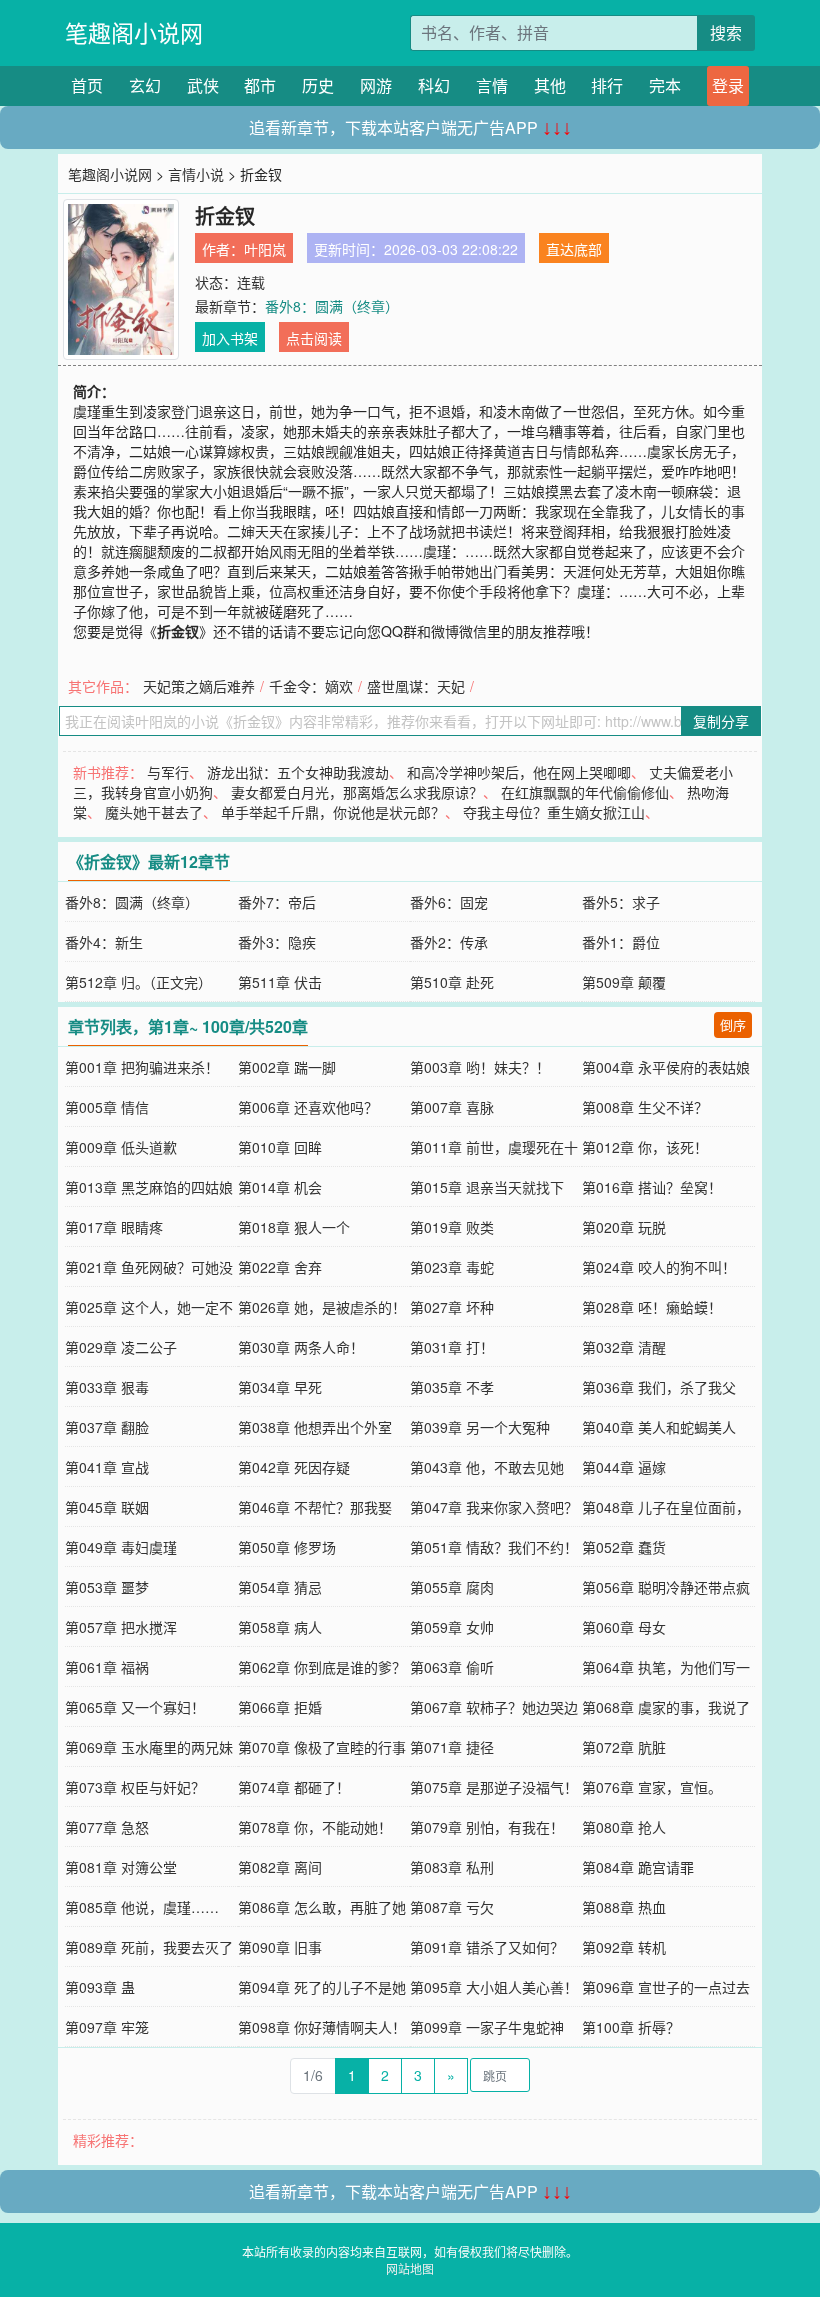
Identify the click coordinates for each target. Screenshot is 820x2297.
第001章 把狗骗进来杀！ (142, 1067)
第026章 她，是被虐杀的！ (322, 1307)
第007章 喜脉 (452, 1107)
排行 (607, 85)
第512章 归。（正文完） (138, 982)
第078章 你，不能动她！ (315, 1827)
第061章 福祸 (107, 1667)
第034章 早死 (280, 1387)
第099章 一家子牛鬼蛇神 (487, 2027)
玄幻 (145, 85)
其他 (550, 85)
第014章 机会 (280, 1187)
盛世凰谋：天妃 (416, 686)
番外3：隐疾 (277, 942)
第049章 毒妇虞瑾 (121, 1547)
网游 (376, 85)
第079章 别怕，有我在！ (487, 1827)
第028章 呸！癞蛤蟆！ (652, 1307)
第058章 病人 (280, 1627)
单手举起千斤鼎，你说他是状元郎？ (333, 812)
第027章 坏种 (452, 1307)
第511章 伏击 (280, 982)
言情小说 (196, 174)
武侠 (203, 85)
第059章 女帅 (452, 1627)
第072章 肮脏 (624, 1747)
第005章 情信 (107, 1107)
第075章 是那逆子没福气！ (494, 1787)
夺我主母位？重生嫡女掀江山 (554, 812)
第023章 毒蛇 (452, 1267)
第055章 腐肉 (452, 1587)
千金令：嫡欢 (311, 686)
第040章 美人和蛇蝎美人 (659, 1427)
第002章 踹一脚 (287, 1067)
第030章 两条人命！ (301, 1347)
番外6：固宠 (449, 902)
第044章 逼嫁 (624, 1467)
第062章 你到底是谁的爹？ (322, 1667)
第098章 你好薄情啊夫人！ (322, 2027)
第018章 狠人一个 (294, 1227)
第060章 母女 (624, 1627)
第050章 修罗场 (287, 1547)
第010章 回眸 (280, 1147)
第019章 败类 (452, 1227)
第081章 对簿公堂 (121, 1867)
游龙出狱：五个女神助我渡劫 (298, 772)
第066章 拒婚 (280, 1707)
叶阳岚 (265, 249)
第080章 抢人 (624, 1827)
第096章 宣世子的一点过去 (666, 1987)
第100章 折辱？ (631, 2027)
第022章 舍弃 (280, 1267)
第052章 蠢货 (624, 1547)
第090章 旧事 (280, 1947)
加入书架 (230, 338)
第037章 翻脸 (107, 1427)
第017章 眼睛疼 (114, 1227)
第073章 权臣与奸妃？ (135, 1787)
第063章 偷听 (452, 1667)
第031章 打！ (452, 1347)
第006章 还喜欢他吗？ (308, 1107)
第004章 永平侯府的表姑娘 (666, 1067)
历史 (318, 85)
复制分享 (721, 721)
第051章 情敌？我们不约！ (494, 1547)
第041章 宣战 (107, 1467)
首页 (87, 85)
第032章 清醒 (624, 1347)
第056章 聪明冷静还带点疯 (666, 1587)
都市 (260, 85)
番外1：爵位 (621, 942)
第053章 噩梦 (107, 1587)
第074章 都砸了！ (294, 1787)
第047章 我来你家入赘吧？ (494, 1507)
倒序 (733, 1024)
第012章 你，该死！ (645, 1147)
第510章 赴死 (452, 982)
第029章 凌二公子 (121, 1347)
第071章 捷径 (452, 1747)
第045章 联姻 (107, 1507)
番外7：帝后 (277, 902)
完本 (665, 85)
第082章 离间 (280, 1867)
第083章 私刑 (452, 1867)
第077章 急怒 (107, 1827)
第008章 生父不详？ (645, 1107)
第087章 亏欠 (452, 1907)
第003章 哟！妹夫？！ (480, 1067)
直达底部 (574, 249)
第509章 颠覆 (624, 982)
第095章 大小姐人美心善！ (494, 1987)
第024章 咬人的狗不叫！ (659, 1267)
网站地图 (410, 2268)
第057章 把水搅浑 (121, 1627)
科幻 (434, 85)
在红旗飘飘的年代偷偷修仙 (585, 792)
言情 (492, 85)
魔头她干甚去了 (154, 812)
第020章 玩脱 (624, 1227)
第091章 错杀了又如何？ (487, 1947)
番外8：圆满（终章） (332, 306)
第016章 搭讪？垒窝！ (652, 1187)
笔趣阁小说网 (134, 32)
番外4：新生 (104, 942)
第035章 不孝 (452, 1387)
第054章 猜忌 (280, 1587)
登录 (728, 85)
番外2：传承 (449, 942)
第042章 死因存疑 (294, 1467)
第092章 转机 (624, 1947)
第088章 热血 (624, 1907)
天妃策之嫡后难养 (199, 686)
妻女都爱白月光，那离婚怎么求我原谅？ (357, 792)
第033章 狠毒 (107, 1387)
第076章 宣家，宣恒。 (652, 1787)
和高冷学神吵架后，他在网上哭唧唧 (519, 772)
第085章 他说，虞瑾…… (142, 1907)
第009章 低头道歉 (121, 1147)
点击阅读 (314, 338)
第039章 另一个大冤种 (480, 1427)
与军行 (168, 772)
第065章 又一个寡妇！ (135, 1707)
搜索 (726, 32)
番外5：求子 (621, 902)
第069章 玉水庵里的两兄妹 (149, 1747)
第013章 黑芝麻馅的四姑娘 (149, 1187)
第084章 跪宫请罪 (638, 1867)
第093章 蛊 (100, 1987)
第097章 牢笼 (107, 2027)
